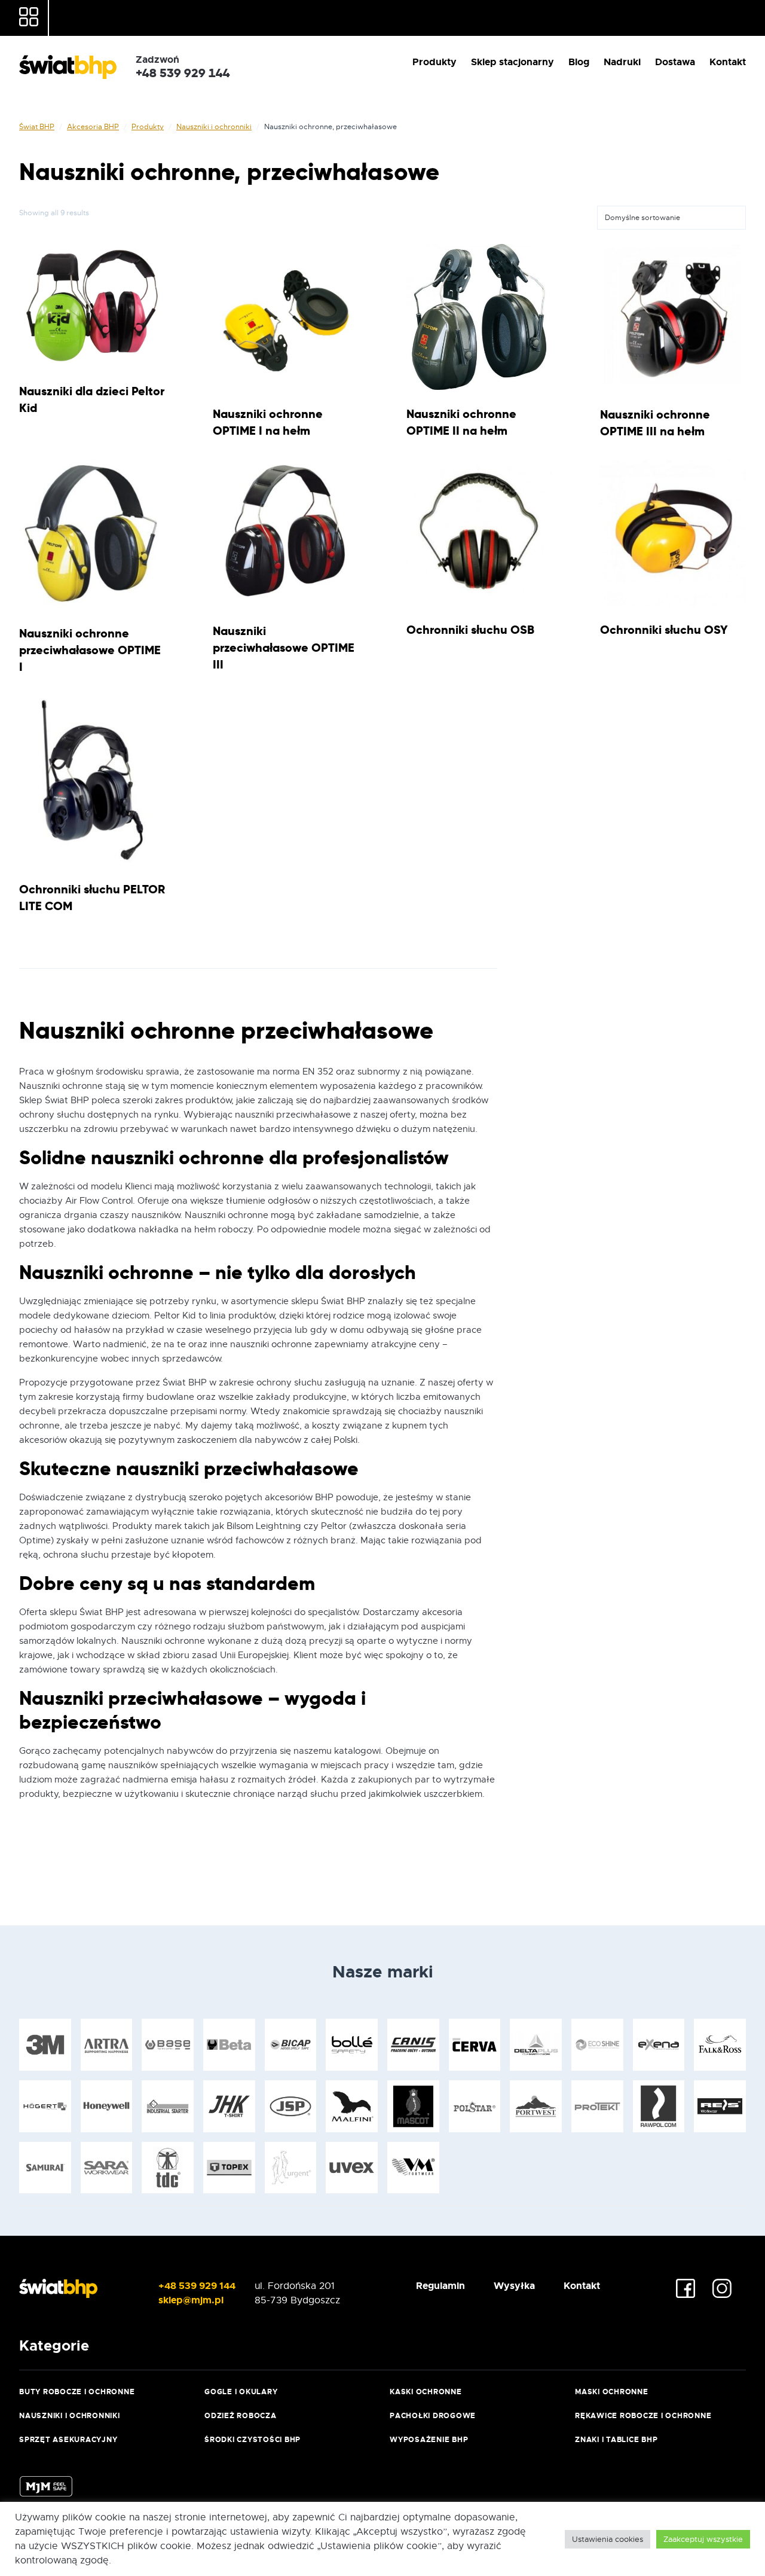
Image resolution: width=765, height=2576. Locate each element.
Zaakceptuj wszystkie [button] (703, 2539)
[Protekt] (597, 2106)
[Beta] (229, 2045)
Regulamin (440, 2286)
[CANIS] (413, 2045)
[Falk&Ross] (720, 2045)
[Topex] (229, 2168)
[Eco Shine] (597, 2045)
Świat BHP (37, 127)
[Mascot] (413, 2106)
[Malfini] (352, 2106)
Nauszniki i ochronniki (214, 127)
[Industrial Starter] (168, 2106)
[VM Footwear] (413, 2168)
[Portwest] (536, 2106)
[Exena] (659, 2045)
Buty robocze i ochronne (77, 2392)
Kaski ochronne (426, 2392)
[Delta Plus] (536, 2045)
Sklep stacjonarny (512, 62)
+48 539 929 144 (197, 2286)
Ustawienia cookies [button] (608, 2539)
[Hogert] (45, 2106)
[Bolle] (352, 2045)
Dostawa (675, 62)
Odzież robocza (241, 2416)
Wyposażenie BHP (429, 2440)
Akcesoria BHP (93, 127)
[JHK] (229, 2106)
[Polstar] (475, 2106)
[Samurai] (45, 2168)
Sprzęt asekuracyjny (68, 2440)
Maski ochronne (612, 2392)
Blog (579, 62)
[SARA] (107, 2168)
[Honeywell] (107, 2106)
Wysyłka (514, 2286)
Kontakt (728, 62)
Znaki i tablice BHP (616, 2440)
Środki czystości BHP (253, 2440)
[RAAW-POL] (659, 2106)
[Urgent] (291, 2168)
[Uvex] (352, 2168)
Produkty (434, 62)
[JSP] (291, 2106)
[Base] (168, 2045)
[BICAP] (291, 2045)
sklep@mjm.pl (191, 2300)
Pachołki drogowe (433, 2416)
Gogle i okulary (241, 2392)
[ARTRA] (107, 2045)
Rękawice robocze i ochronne (643, 2416)
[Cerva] (475, 2045)
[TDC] (168, 2168)
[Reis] (720, 2106)
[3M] (45, 2045)
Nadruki (622, 62)
